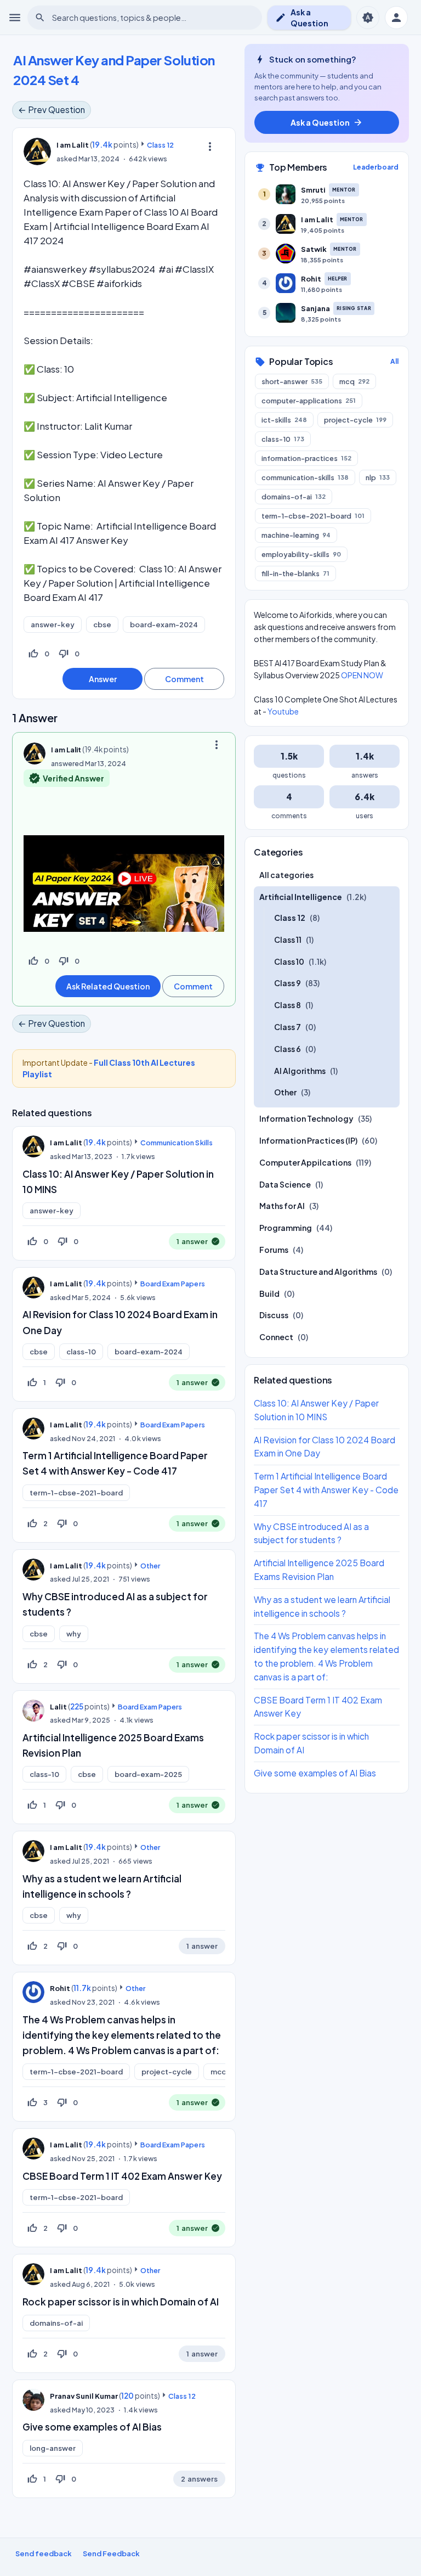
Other (150, 1566)
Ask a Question (302, 18)
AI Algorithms (300, 1071)
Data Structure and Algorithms (318, 1272)
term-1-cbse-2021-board (76, 1493)
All (394, 361)
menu (15, 18)
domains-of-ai (56, 2323)
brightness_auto (368, 18)
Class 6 (288, 1049)
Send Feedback (111, 2553)
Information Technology (306, 1118)
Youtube (283, 711)
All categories (286, 875)
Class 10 (289, 961)
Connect (276, 1337)
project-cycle (167, 2072)
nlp (378, 477)
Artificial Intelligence (301, 897)
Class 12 (160, 145)
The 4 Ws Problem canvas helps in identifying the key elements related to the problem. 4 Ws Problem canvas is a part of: (122, 2035)
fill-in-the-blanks (295, 573)
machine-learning (296, 535)
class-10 (81, 1352)
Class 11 (288, 940)
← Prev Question (52, 109)
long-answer (53, 2448)
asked (67, 159)
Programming (286, 1228)
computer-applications (309, 401)
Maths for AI (282, 1206)
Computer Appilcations (305, 1162)
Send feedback (44, 2553)
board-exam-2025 (148, 1774)
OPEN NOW (362, 675)
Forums (274, 1250)
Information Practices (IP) (308, 1140)
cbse (102, 625)
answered (67, 763)
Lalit (58, 1707)
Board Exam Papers (172, 1284)
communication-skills (305, 477)
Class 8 (288, 1005)
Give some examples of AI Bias (92, 2427)
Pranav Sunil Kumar (84, 2396)
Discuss (274, 1315)
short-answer (292, 381)
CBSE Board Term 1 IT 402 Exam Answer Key (122, 2176)
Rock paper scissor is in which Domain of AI (121, 2302)
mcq (218, 2072)
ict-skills (284, 420)
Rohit (60, 1988)
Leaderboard (376, 167)
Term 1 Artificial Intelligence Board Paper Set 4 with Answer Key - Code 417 (326, 1490)
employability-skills (301, 554)
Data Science (285, 1184)
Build (269, 1293)
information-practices (306, 458)
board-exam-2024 (164, 625)
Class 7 (288, 1027)
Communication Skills (176, 1143)
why (74, 1634)
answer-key (53, 625)
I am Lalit (66, 1143)
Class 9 (288, 983)
